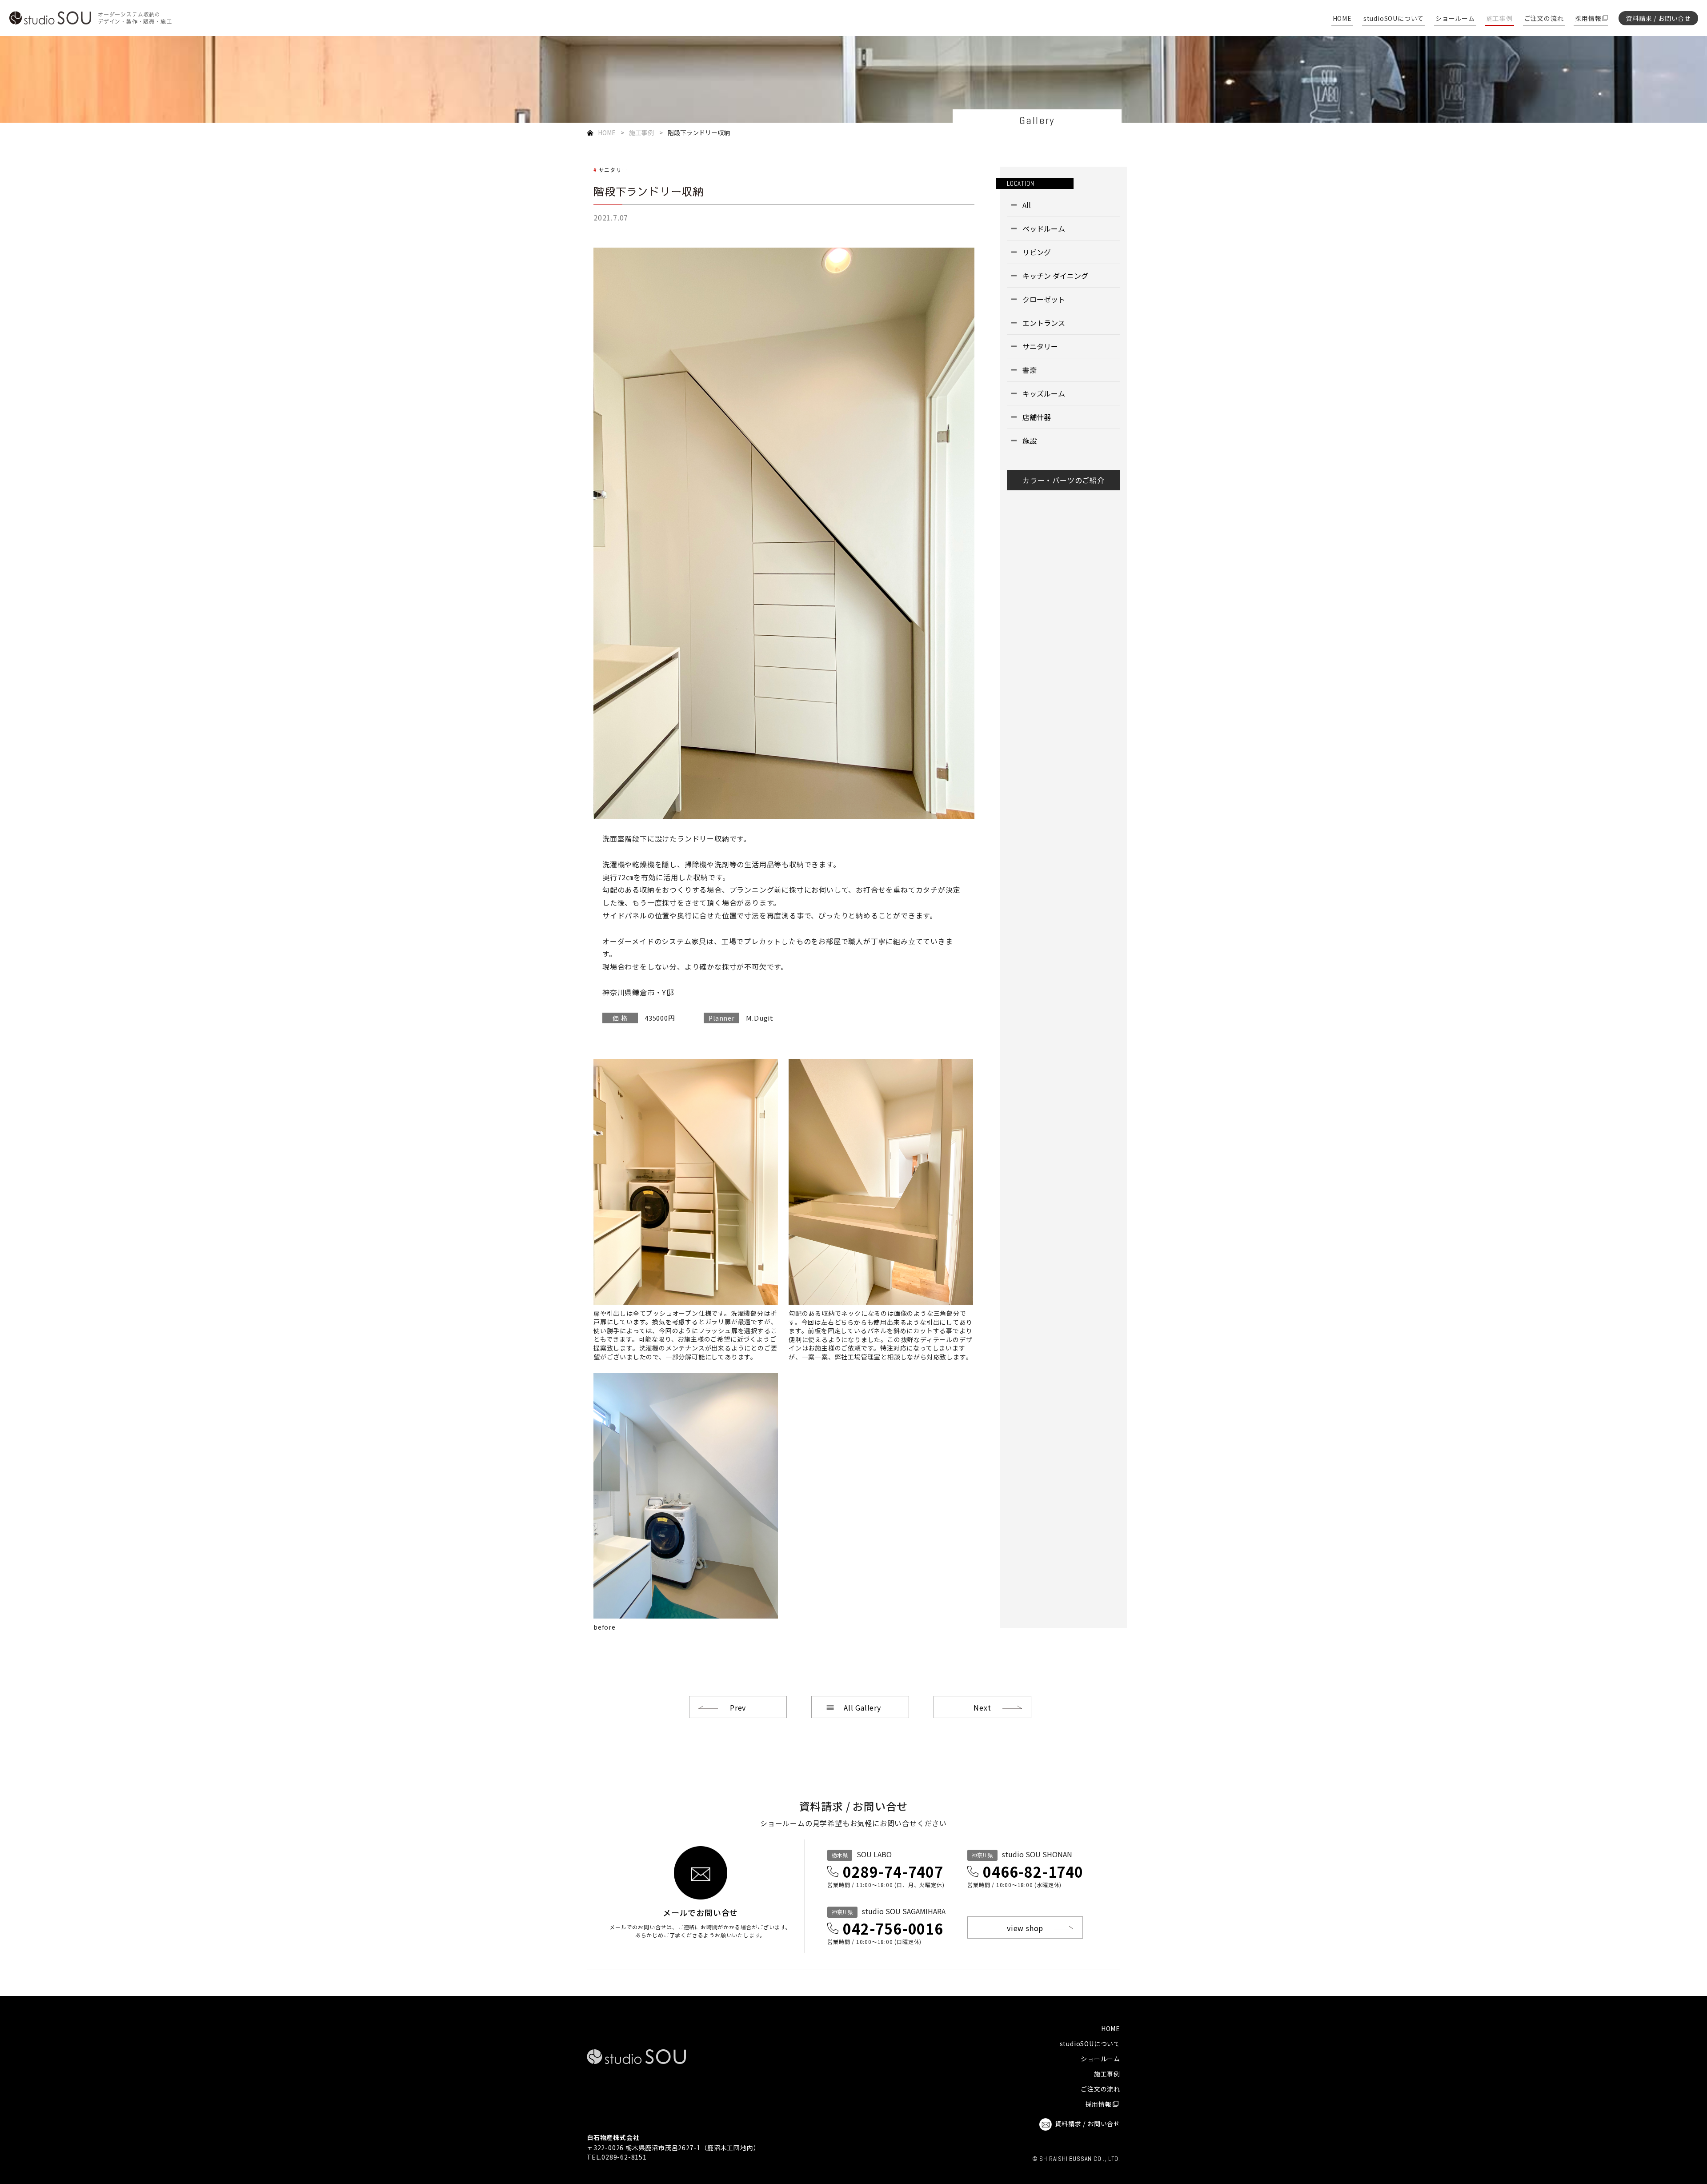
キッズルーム (1044, 393)
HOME (1342, 19)
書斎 (1030, 370)
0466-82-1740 (1033, 1871)
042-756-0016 (893, 1928)
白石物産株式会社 (613, 2137)
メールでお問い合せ (700, 1912)
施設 (1030, 441)
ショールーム (1455, 19)
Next (982, 1707)
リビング (1037, 252)
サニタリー (613, 170)
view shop (1025, 1928)
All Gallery (862, 1707)
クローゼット (1044, 299)
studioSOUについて (1394, 19)
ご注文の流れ (1544, 19)
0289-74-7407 (893, 1871)
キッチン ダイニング (1055, 276)
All (1027, 205)
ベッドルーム (1044, 228)
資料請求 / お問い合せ (1658, 18)
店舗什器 (1037, 417)
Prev (738, 1707)
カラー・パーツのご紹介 (1064, 480)
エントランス (1044, 323)
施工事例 (1500, 19)
